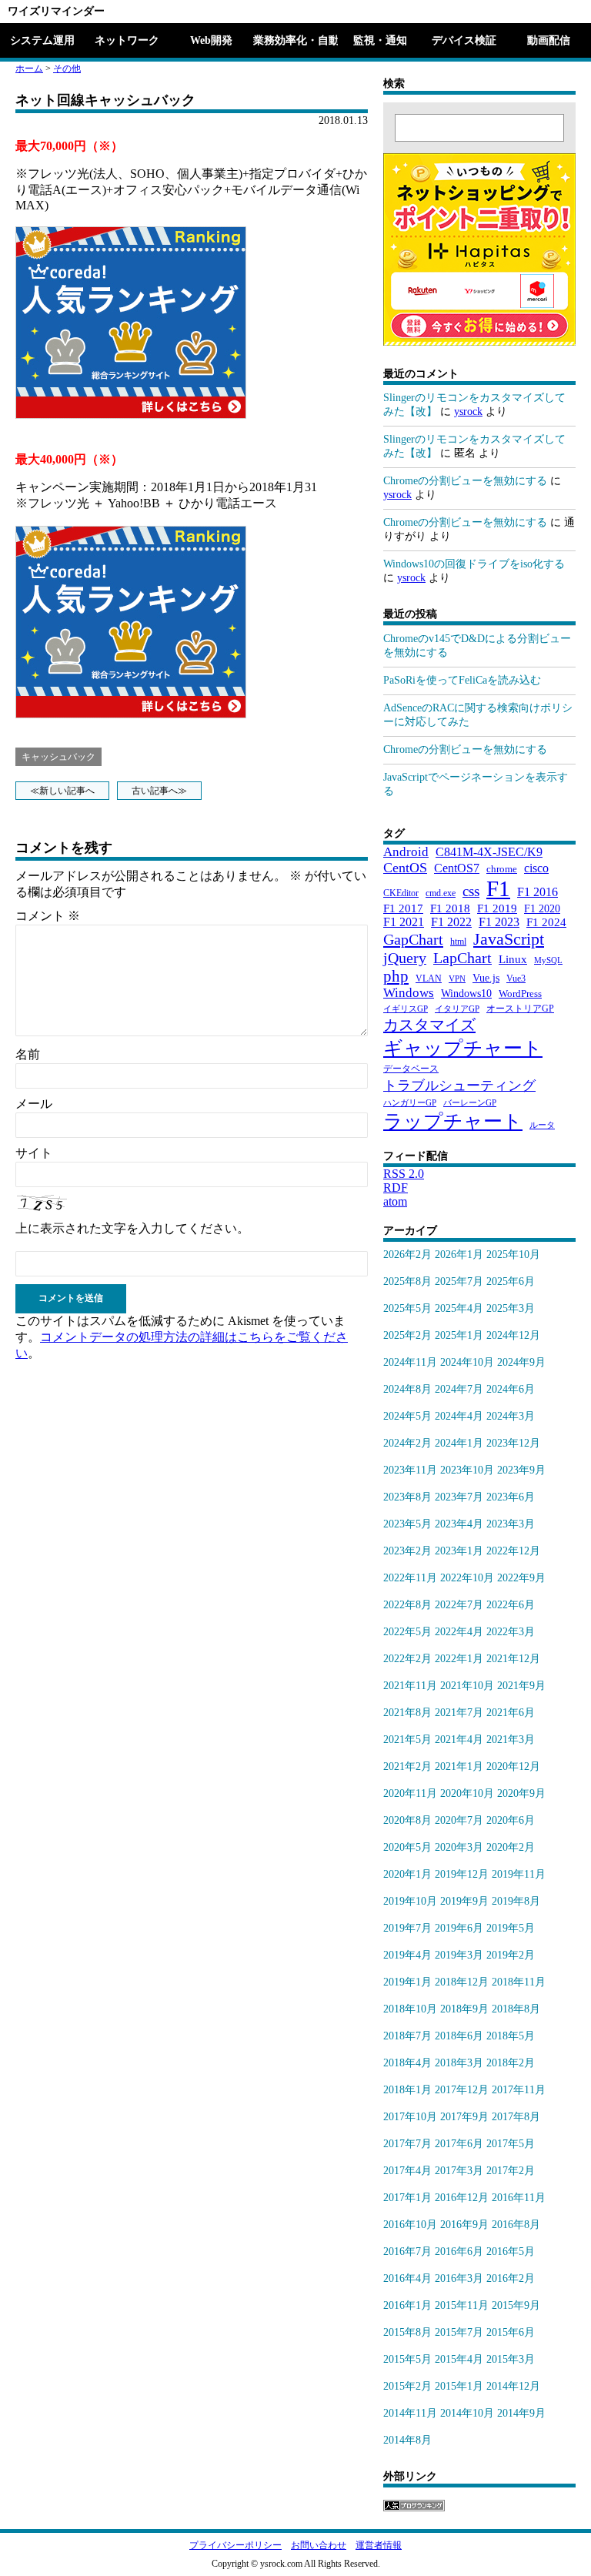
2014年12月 (513, 2386)
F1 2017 (403, 908)
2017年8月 (516, 2117)
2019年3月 (459, 1955)
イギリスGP (406, 1009)
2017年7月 (407, 2144)
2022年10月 (467, 1578)
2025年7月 (459, 1281)
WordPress (520, 994)
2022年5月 (407, 1632)
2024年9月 (521, 1362)
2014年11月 (410, 2413)
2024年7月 (459, 1389)
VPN (457, 979)
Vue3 (516, 979)
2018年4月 (407, 2063)
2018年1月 (407, 2090)
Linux (513, 959)
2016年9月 (464, 2225)
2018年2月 (511, 2063)
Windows (409, 993)
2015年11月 (462, 2305)
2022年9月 (521, 1578)
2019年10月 (410, 1901)
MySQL (548, 960)
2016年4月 (407, 2278)
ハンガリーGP (410, 1103)
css (471, 891)
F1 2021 (404, 922)
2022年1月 (459, 1659)
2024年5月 (407, 1416)
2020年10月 (467, 1793)
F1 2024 (546, 922)
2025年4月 (459, 1308)
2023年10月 (467, 1470)
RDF (396, 1188)
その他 (67, 69)
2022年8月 (407, 1605)
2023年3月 (511, 1524)
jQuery (405, 958)
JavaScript (509, 939)
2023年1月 (459, 1551)
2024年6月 (511, 1389)
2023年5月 (407, 1524)
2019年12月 (462, 1874)
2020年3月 (459, 1847)
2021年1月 (459, 1766)
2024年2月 (407, 1443)
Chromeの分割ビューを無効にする (465, 481)
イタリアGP (457, 1009)
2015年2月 (407, 2386)
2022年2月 (407, 1659)
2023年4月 (459, 1524)
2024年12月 (513, 1335)
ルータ (542, 1125)
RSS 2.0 (404, 1174)
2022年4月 (459, 1632)
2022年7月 (459, 1605)
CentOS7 (457, 868)
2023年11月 (410, 1470)
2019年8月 (516, 1901)
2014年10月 (467, 2413)
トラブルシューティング (459, 1086)
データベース (411, 1069)
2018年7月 (407, 2036)
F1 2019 (497, 908)
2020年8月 (407, 1820)
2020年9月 (521, 1793)
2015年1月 (459, 2386)
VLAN (429, 979)
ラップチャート (453, 1121)
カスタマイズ (429, 1025)
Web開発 (211, 40)
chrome (502, 869)
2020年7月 (459, 1820)
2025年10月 (513, 1255)
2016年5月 (511, 2251)
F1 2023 (499, 922)
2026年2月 (407, 1255)
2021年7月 (459, 1713)
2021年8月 (407, 1713)
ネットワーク (127, 40)
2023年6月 (511, 1497)
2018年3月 (459, 2063)
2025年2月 (407, 1335)
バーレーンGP (470, 1103)
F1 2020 (542, 908)
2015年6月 (511, 2332)
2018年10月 (410, 2009)
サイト (34, 1153)
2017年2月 (511, 2171)
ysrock (468, 411)
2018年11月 (519, 1982)
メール (34, 1104)
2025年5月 (407, 1308)
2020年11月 (410, 1793)
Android (406, 852)
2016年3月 (459, 2278)
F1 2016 (538, 892)
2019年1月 (407, 1982)
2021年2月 (407, 1766)
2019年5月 (511, 1928)
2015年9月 (516, 2305)
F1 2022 (451, 922)
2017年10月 (410, 2117)
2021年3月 (511, 1740)
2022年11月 (410, 1578)
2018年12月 (462, 1982)
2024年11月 (410, 1362)
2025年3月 (511, 1308)
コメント (48, 916)
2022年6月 (511, 1605)
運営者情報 (379, 2545)
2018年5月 (511, 2036)
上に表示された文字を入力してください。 (132, 1228)
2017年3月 (459, 2171)
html (458, 942)
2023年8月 (407, 1497)
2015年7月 (459, 2332)
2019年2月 (511, 1955)
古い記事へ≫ (159, 791)
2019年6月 (459, 1928)
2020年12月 (513, 1766)
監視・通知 (380, 40)
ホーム (29, 69)
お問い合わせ (319, 2545)
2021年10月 (467, 1686)
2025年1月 (459, 1335)
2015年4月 (459, 2359)
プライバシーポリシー (235, 2545)
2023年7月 (459, 1497)
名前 (28, 1054)
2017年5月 (511, 2144)
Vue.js (486, 978)
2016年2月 (511, 2278)
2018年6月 (459, 2036)
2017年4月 (407, 2171)
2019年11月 (519, 1874)
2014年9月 (521, 2413)
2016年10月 (410, 2225)
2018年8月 (516, 2009)
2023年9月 (521, 1470)
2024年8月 (407, 1389)
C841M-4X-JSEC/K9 (489, 852)
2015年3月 (511, 2359)
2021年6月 (511, 1713)
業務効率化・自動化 (295, 40)
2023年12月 (513, 1443)
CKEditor (401, 893)
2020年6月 (511, 1820)
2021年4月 (459, 1740)
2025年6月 (511, 1281)
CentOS (405, 868)
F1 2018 (450, 908)
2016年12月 (462, 2198)
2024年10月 (467, 1362)
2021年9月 (521, 1686)
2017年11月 (519, 2090)
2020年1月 (407, 1874)
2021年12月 (513, 1659)
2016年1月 (407, 2305)
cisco (536, 868)
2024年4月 (459, 1416)
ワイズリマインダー (56, 11)
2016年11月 (519, 2198)
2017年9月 (464, 2117)
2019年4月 (407, 1955)
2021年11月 (410, 1686)
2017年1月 (407, 2198)
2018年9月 (464, 2009)
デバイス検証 (464, 40)
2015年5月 (407, 2359)
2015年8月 (407, 2332)
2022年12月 (513, 1551)
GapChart (413, 939)
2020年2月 (511, 1847)
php (396, 976)
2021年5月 (407, 1740)
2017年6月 (459, 2144)
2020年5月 (407, 1847)
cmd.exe (441, 893)
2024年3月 (511, 1416)
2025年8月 (407, 1281)
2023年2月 (407, 1551)
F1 (498, 888)
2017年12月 (462, 2090)
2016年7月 (407, 2251)
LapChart (462, 958)
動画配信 (549, 40)
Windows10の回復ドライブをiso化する (474, 564)
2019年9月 (464, 1901)
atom (395, 1201)
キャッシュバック (58, 757)
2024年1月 (459, 1443)
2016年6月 (459, 2251)
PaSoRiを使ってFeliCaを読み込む (462, 680)
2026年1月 (459, 1255)
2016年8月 (516, 2225)
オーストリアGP (520, 1009)
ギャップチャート (463, 1048)
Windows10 (466, 993)
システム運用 (42, 40)
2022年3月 (511, 1632)
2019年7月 (407, 1928)
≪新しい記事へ (62, 791)
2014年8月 (407, 2440)
